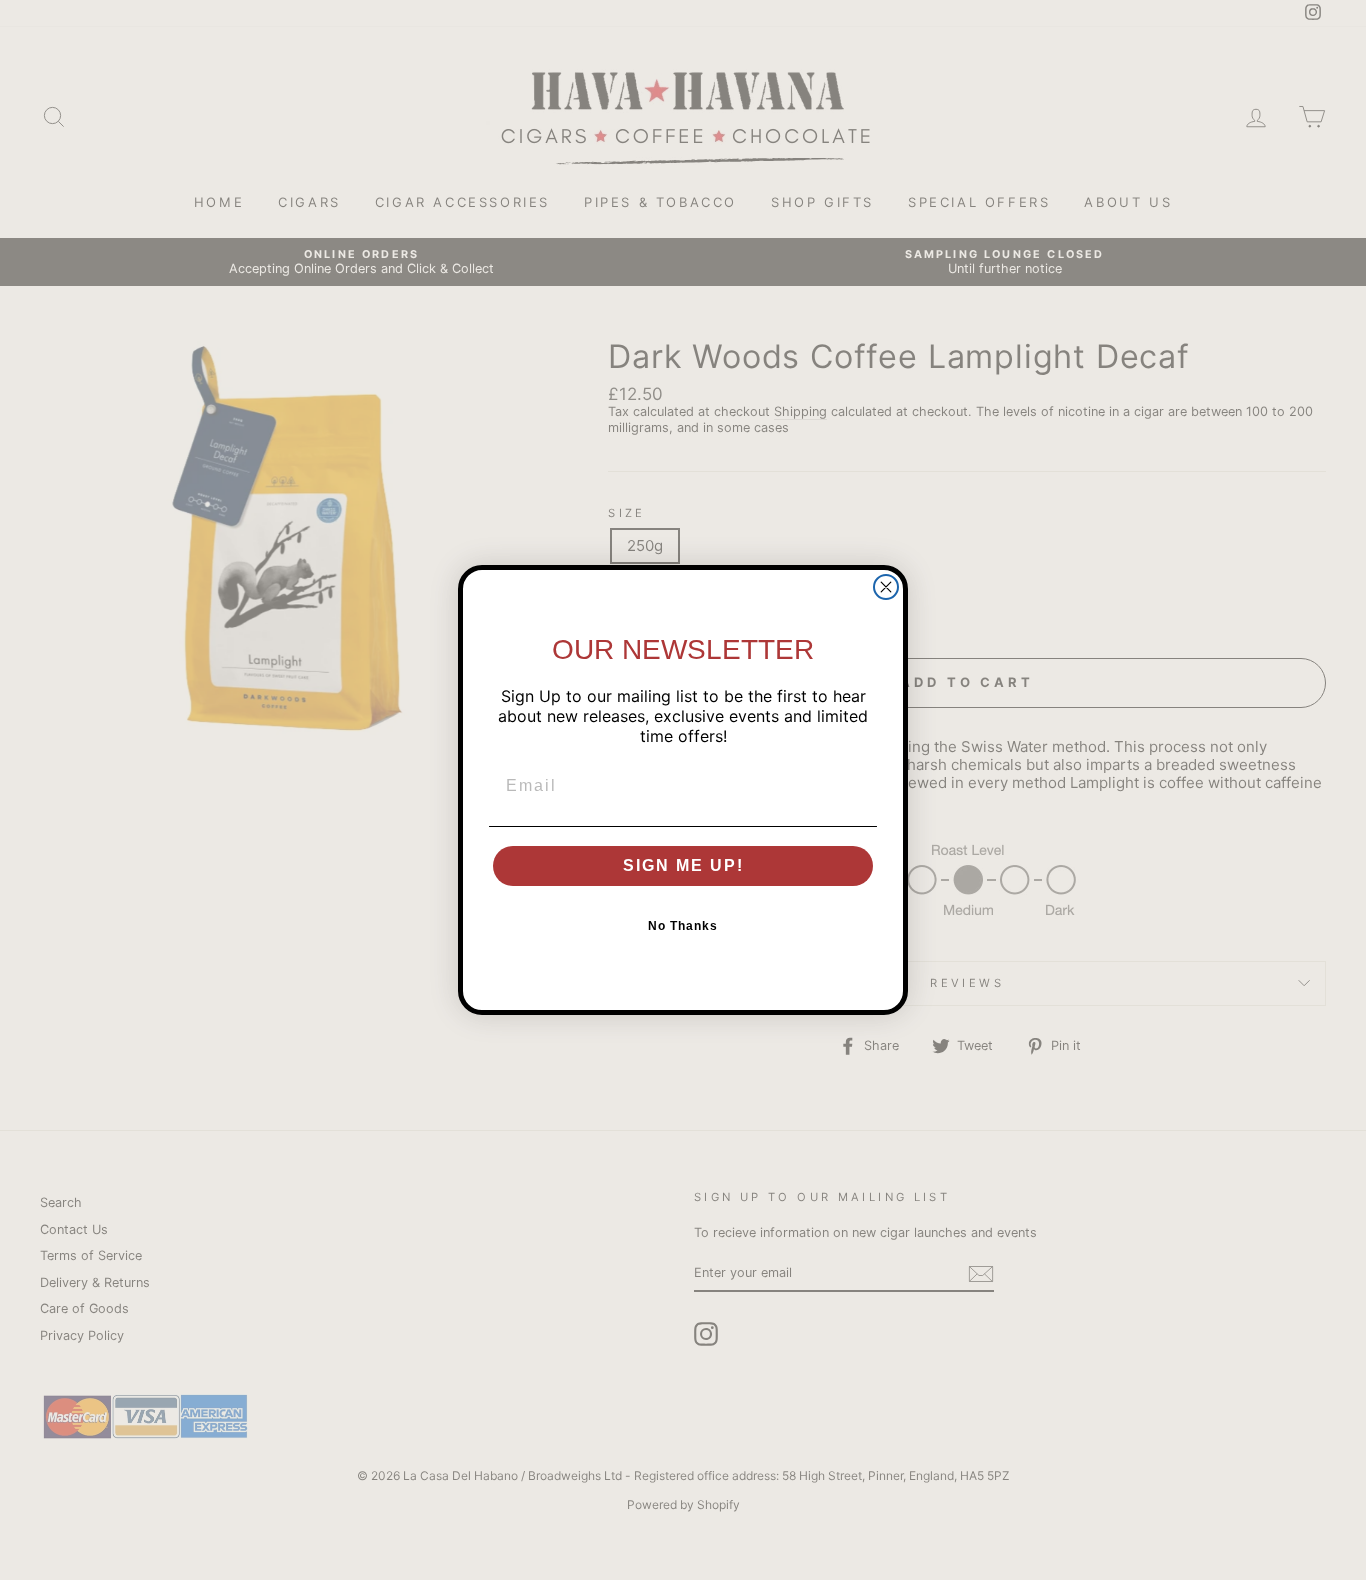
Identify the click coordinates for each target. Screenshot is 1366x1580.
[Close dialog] (886, 587)
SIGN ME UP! (683, 865)
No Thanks (683, 926)
